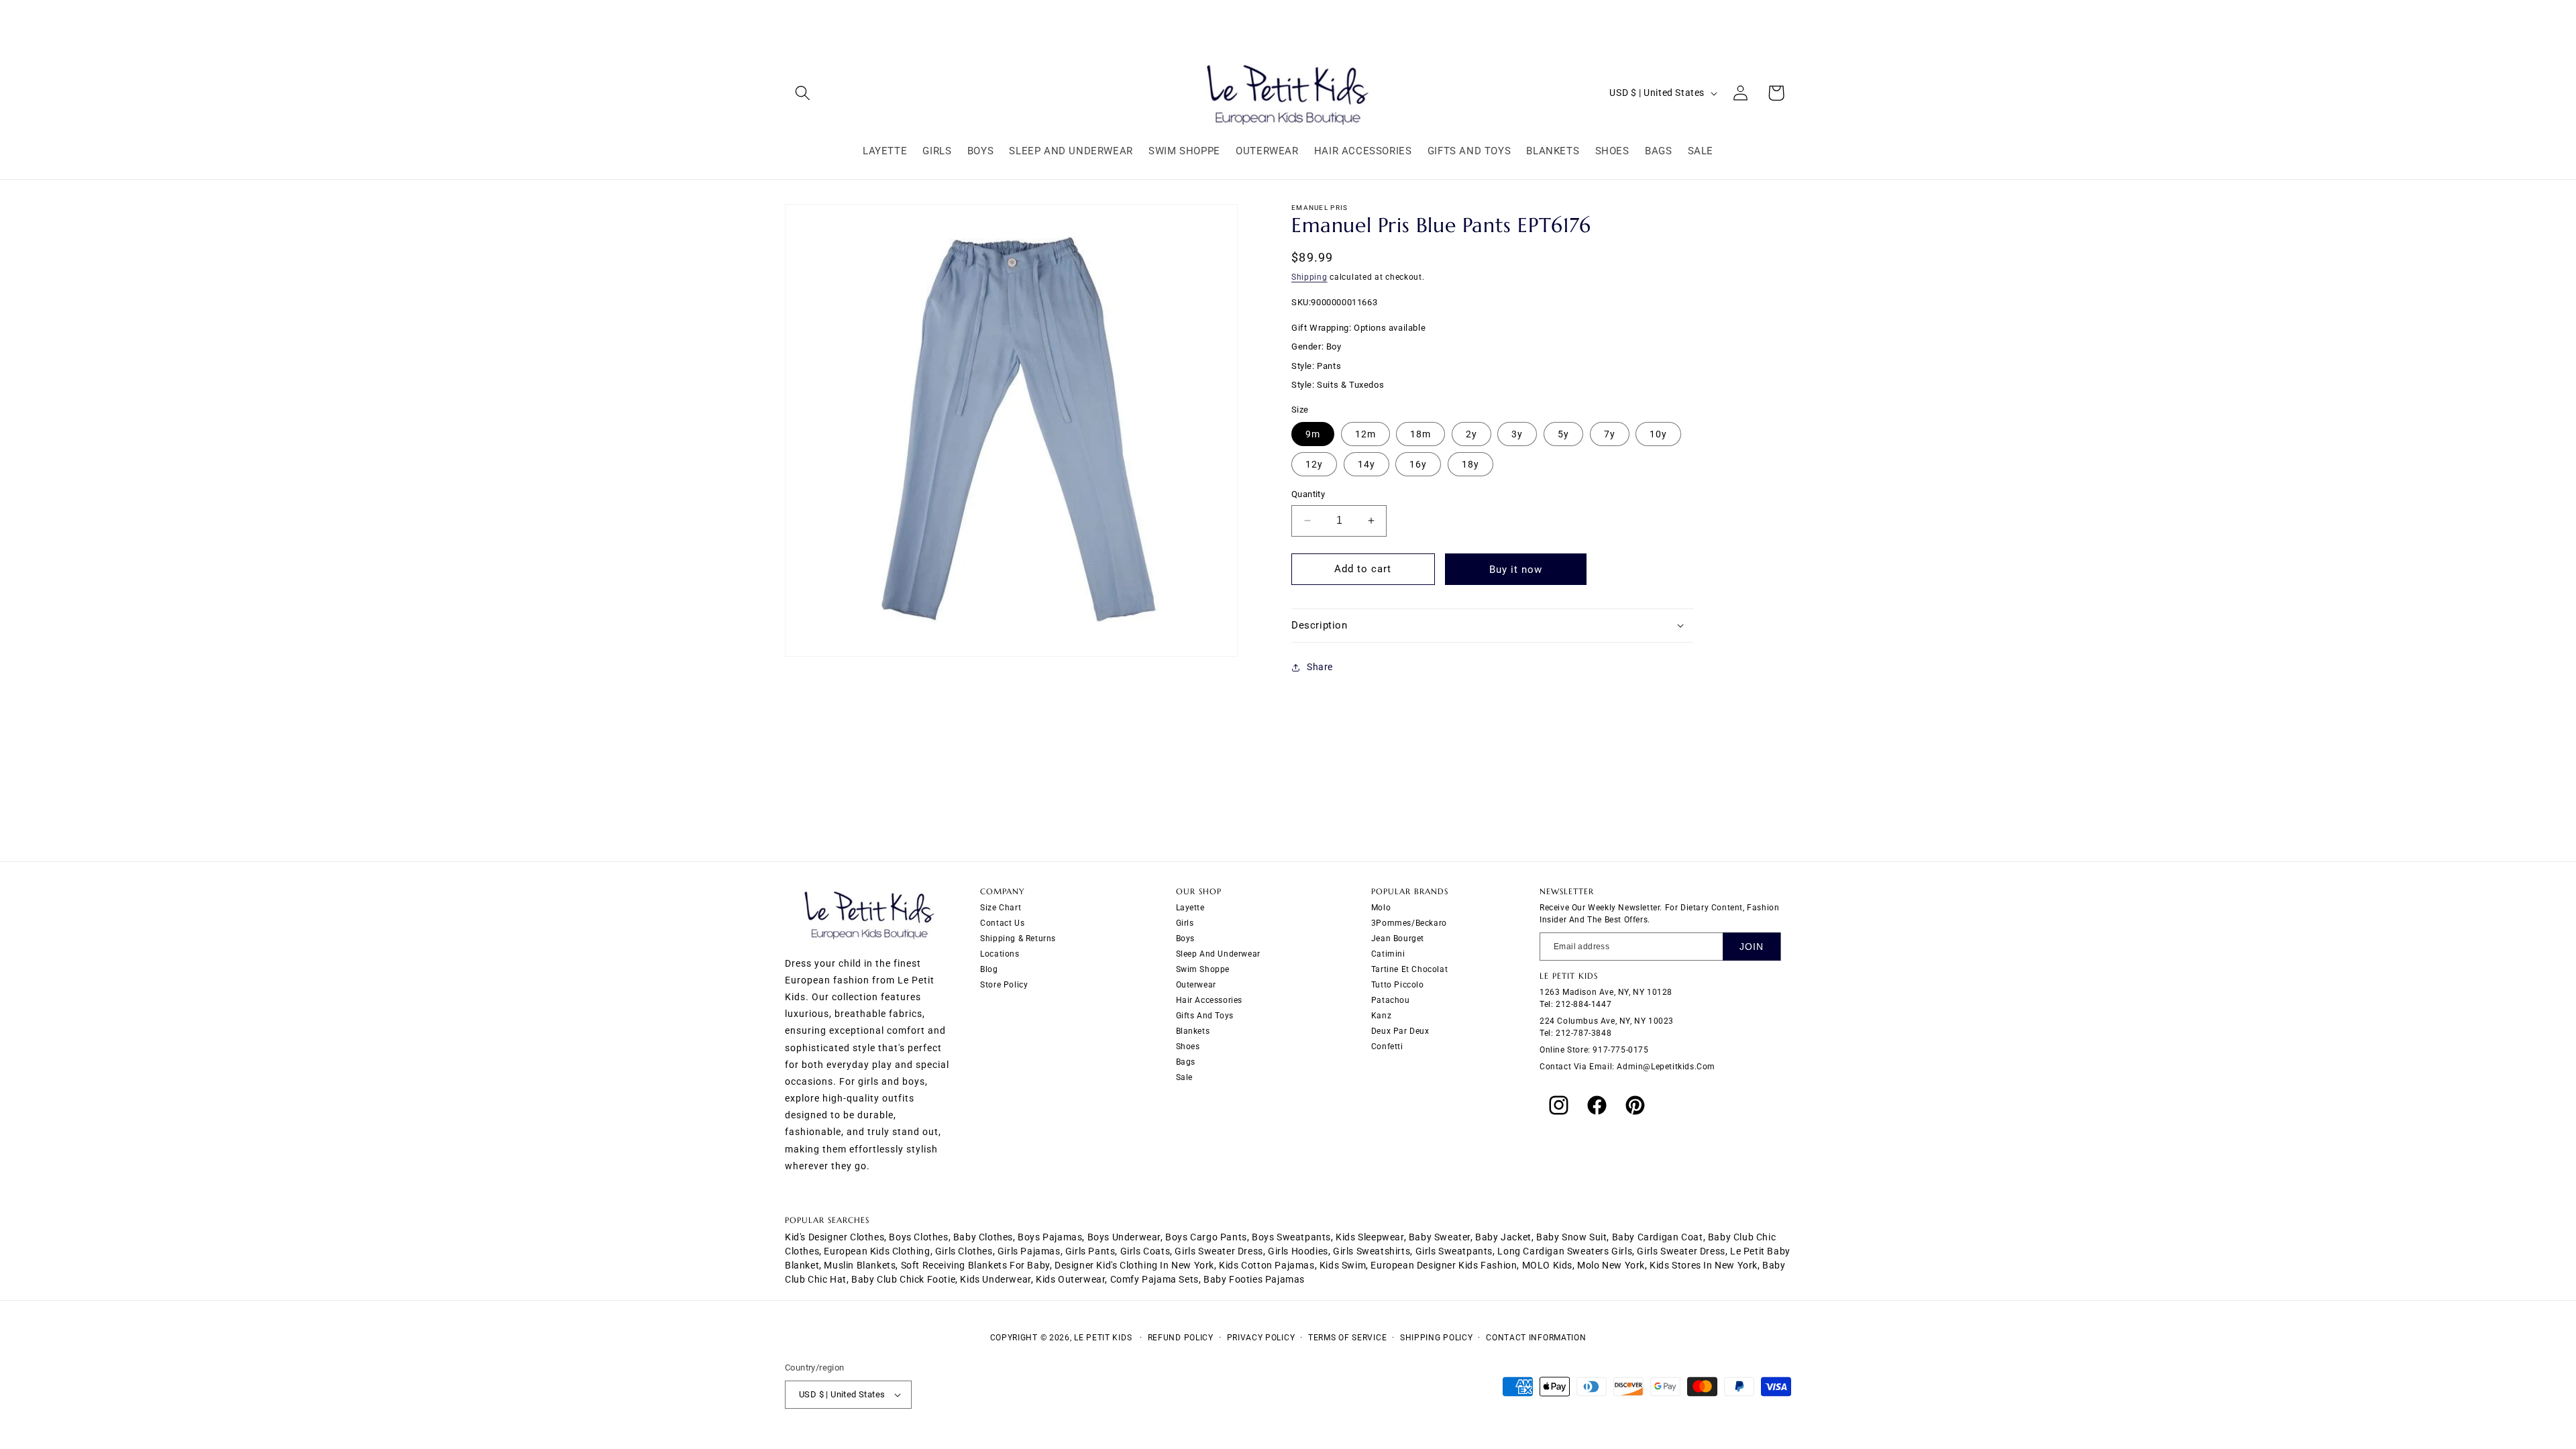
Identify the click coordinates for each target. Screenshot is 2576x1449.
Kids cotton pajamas (1267, 1265)
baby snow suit (1571, 1237)
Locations (1000, 954)
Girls (1185, 923)
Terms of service (1347, 1338)
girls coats (1145, 1251)
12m (1365, 434)
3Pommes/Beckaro (1409, 923)
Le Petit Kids (1103, 1338)
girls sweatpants (1454, 1251)
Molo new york (1611, 1265)
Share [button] (1320, 667)
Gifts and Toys (1205, 1016)
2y (1471, 434)
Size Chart (1001, 908)
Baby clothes (983, 1237)
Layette (1190, 908)
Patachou (1391, 1000)
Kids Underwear (995, 1279)
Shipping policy (1437, 1338)
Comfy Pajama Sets (1155, 1279)
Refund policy (1181, 1338)
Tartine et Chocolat (1409, 969)
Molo (1381, 908)
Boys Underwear (1124, 1237)
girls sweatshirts (1372, 1251)
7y (1610, 434)
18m (1420, 434)
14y (1366, 464)
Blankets (1193, 1031)
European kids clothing (877, 1251)
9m (1313, 434)
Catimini (1388, 954)
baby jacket (1503, 1237)
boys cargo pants (1206, 1237)
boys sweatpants (1291, 1237)
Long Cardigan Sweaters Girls (1565, 1251)
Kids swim (1343, 1265)
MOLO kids (1547, 1265)
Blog (989, 969)
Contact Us (1002, 923)
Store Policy (1004, 985)
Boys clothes (918, 1237)
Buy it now (1516, 570)
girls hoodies (1298, 1251)
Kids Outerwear (1070, 1279)
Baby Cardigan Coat (1658, 1237)
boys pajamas (1050, 1237)
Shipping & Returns (1018, 938)
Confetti (1387, 1046)
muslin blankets (860, 1265)
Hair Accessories (1210, 1000)
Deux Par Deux (1400, 1031)
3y (1517, 434)
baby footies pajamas (1254, 1279)
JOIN (1752, 947)
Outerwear (1196, 985)
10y (1658, 434)
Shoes (1188, 1046)
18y (1470, 464)
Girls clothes (964, 1251)
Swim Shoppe (1203, 969)
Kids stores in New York (1704, 1265)
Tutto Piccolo (1398, 985)
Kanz (1381, 1016)
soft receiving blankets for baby (975, 1265)
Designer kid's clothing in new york (1134, 1265)
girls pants (1090, 1251)
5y (1563, 434)
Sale (1184, 1077)
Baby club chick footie (903, 1279)
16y (1418, 464)
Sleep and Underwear (1218, 954)
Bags (1186, 1062)
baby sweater (1440, 1237)
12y (1314, 464)
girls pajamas (1029, 1251)
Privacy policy (1261, 1338)
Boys (1185, 938)
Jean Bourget (1398, 938)
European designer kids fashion (1444, 1265)
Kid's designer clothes (835, 1237)
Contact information (1536, 1338)
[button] (803, 93)
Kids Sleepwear (1370, 1237)
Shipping (1309, 277)
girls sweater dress (1219, 1251)
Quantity (1308, 494)
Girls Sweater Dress (1681, 1251)
